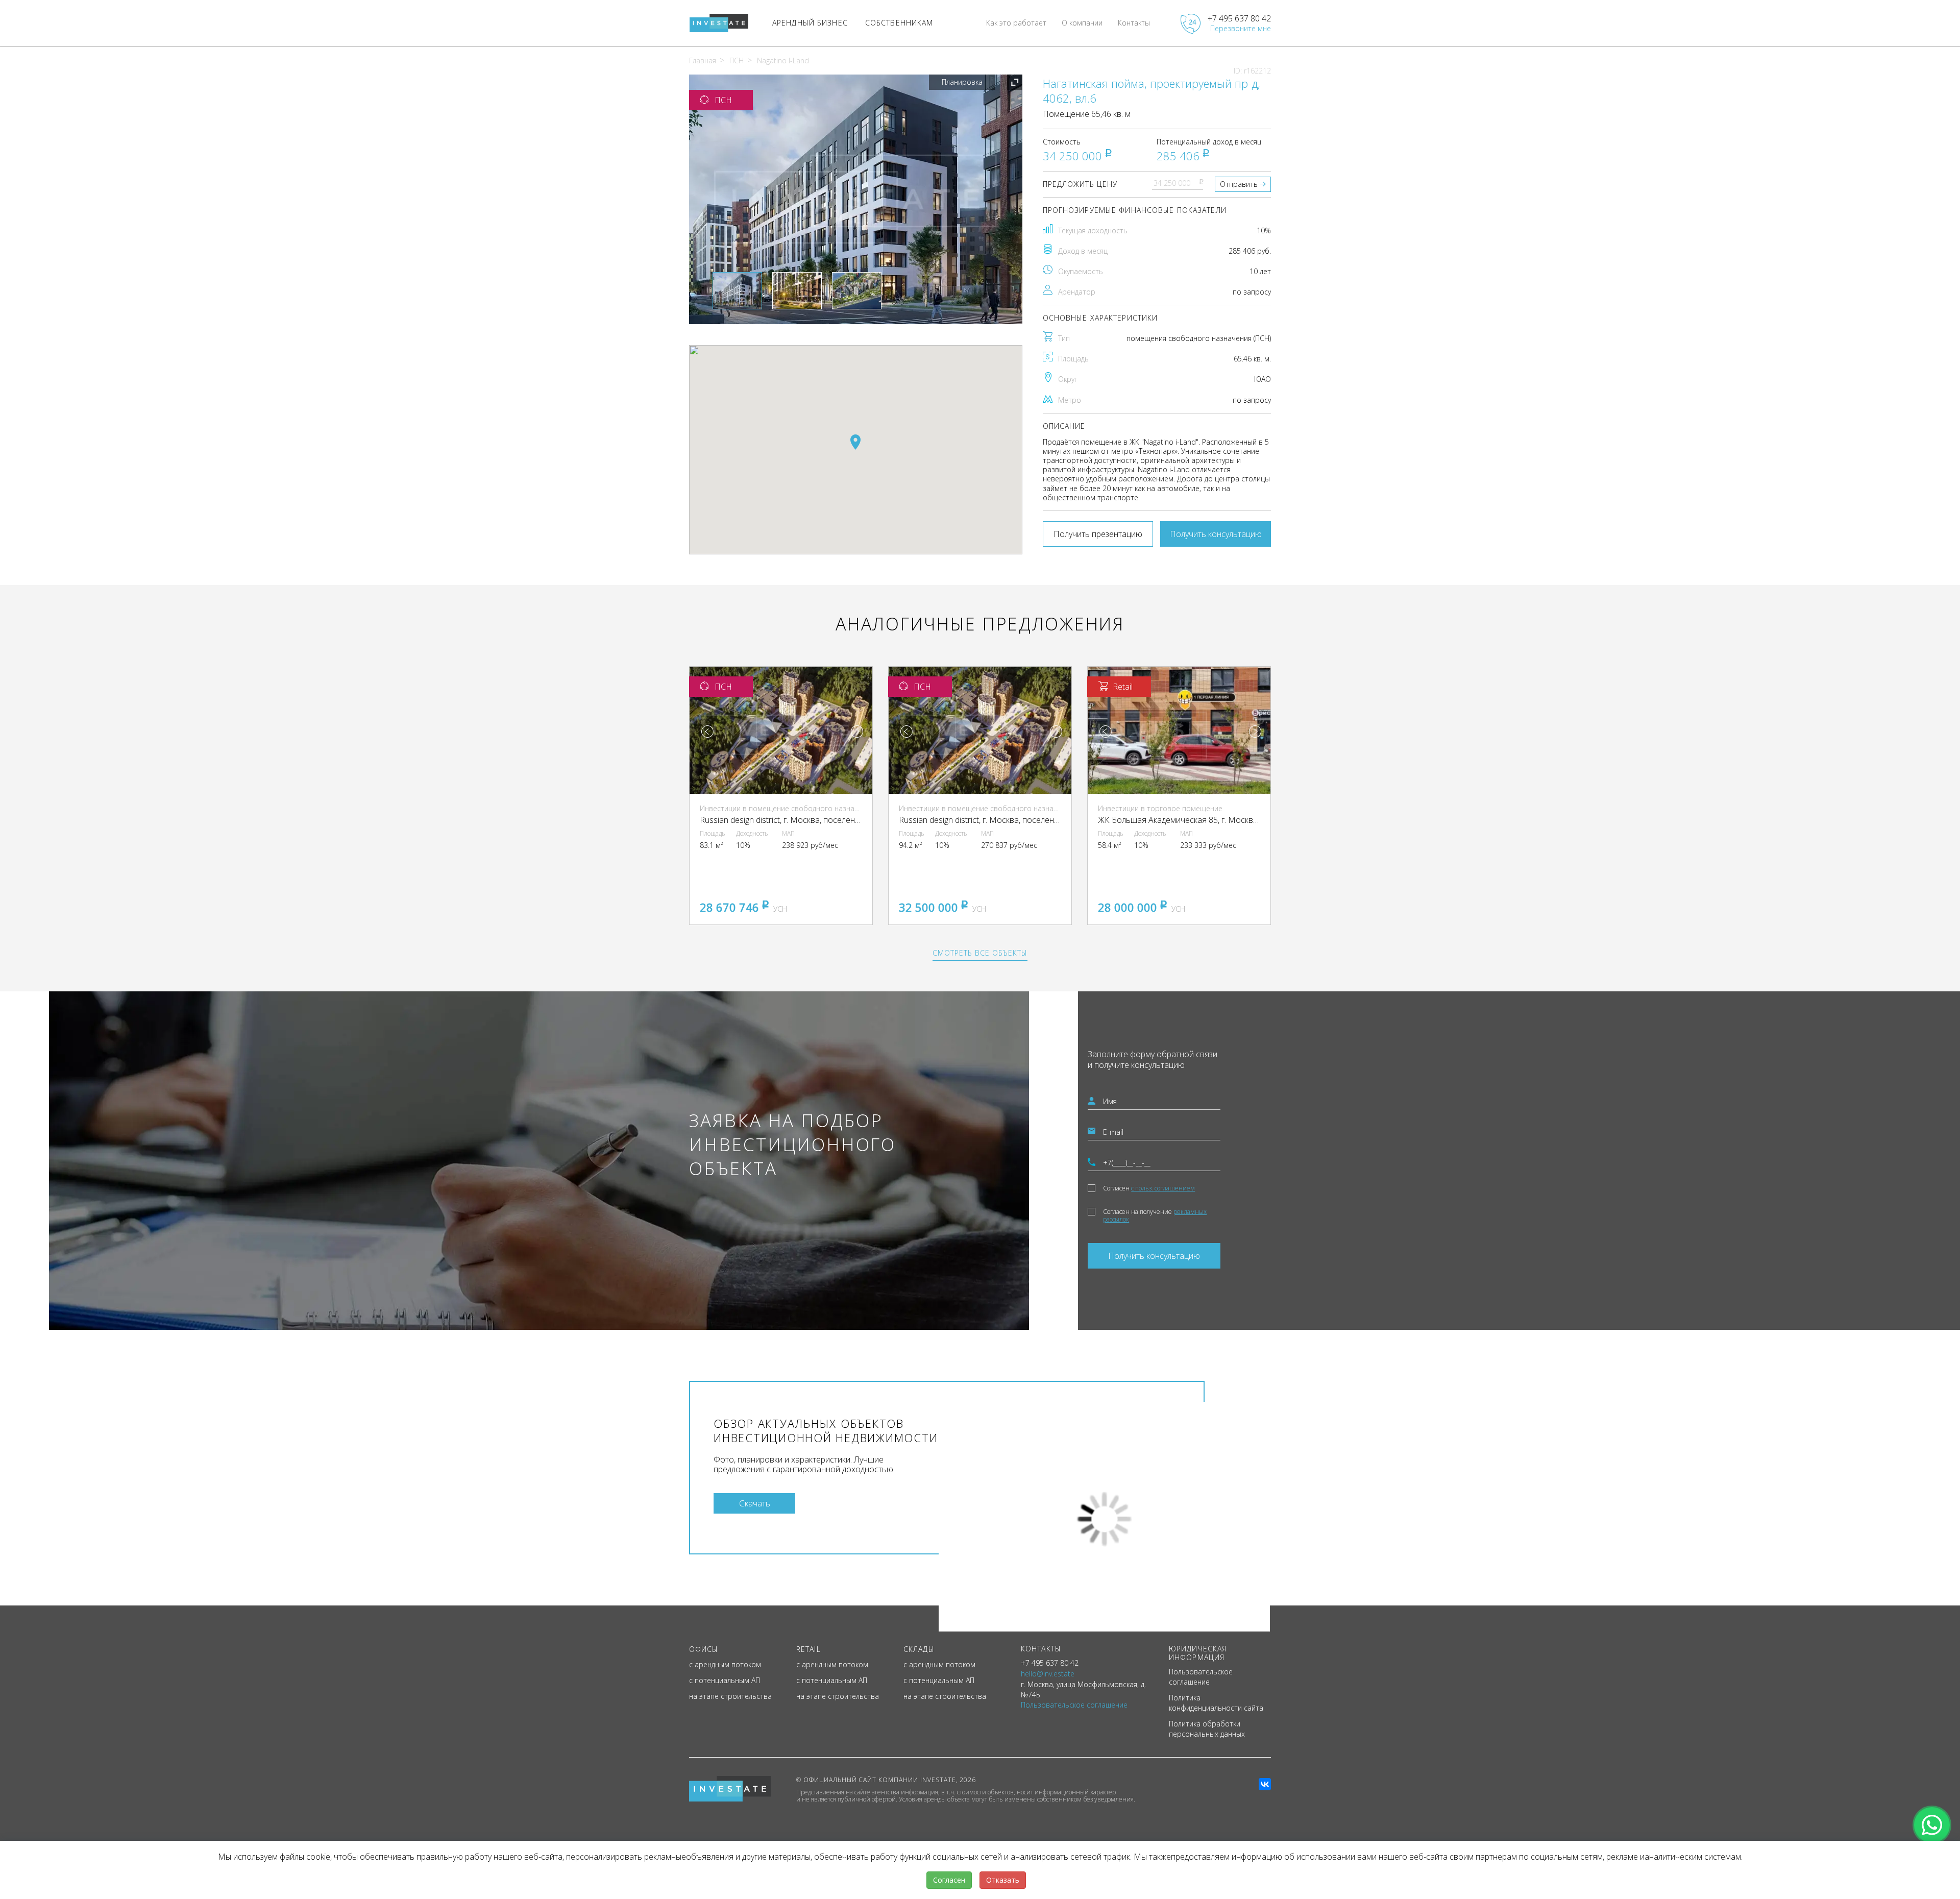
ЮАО (1263, 379)
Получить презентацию (1098, 534)
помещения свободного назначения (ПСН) (1199, 338)
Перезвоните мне (1241, 28)
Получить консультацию (1216, 534)
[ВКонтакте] (1265, 1784)
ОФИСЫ (704, 1649)
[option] (856, 199)
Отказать (1003, 1880)
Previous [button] (707, 732)
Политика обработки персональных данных (1207, 1729)
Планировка (962, 82)
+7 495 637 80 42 (1239, 18)
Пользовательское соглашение (1201, 1677)
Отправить (1239, 184)
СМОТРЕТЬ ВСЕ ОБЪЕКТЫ (980, 953)
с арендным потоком (725, 1664)
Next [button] (857, 732)
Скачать (755, 1503)
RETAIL (808, 1649)
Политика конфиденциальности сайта (1216, 1703)
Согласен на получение (1155, 1215)
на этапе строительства (730, 1696)
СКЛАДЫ (919, 1649)
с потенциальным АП (725, 1680)
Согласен (1149, 1188)
